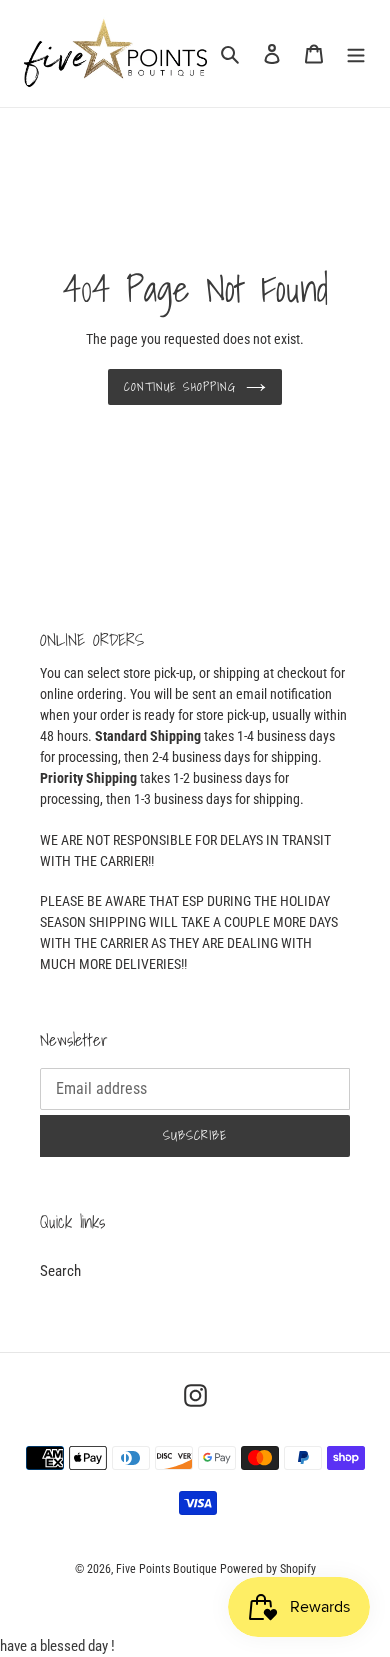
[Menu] (356, 53)
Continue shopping (180, 386)
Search (60, 1271)
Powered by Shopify (268, 1569)
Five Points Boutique (166, 1569)
